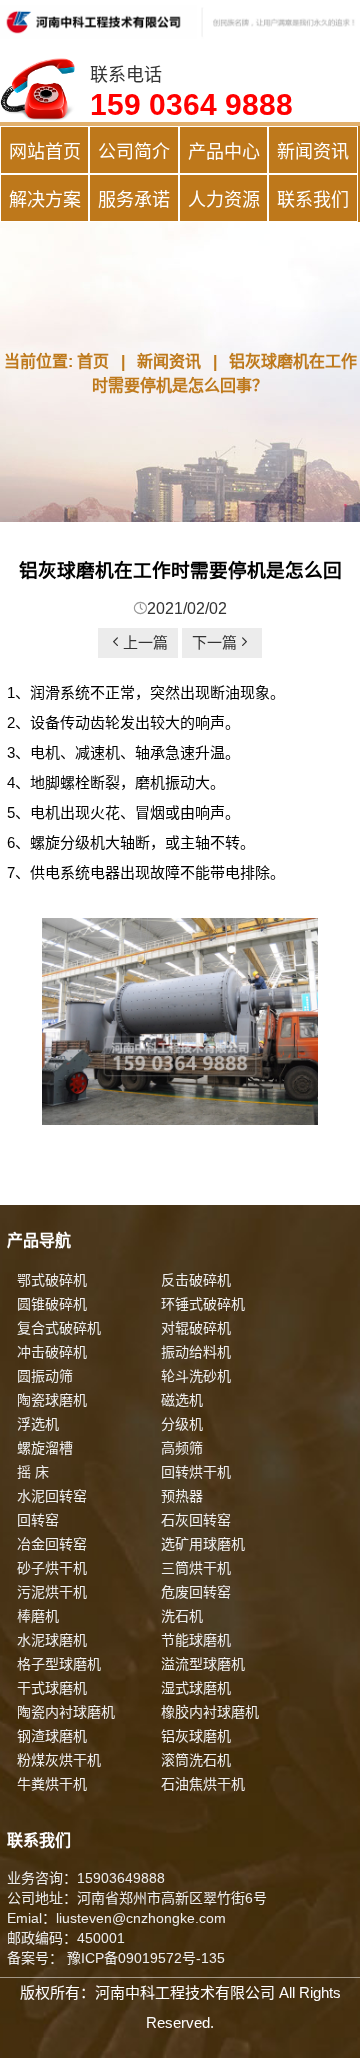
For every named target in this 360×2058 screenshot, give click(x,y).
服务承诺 (134, 200)
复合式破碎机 (59, 1328)
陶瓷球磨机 (52, 1400)
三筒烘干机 (196, 1568)
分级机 (182, 1424)
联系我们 (313, 200)
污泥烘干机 (52, 1592)
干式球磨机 (52, 1688)
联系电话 (191, 93)
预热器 (182, 1496)
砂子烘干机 (52, 1568)
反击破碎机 (196, 1280)
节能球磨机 (196, 1640)
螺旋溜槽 (45, 1448)
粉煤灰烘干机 (59, 1760)
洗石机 (182, 1616)
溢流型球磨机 (203, 1664)
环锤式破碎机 (203, 1304)
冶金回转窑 (52, 1544)
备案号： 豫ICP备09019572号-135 (116, 1958)
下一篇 (214, 642)
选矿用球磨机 (203, 1544)
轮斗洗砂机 (196, 1376)
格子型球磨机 (59, 1664)
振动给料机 (196, 1352)
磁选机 (182, 1400)
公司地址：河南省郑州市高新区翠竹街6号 (137, 1898)
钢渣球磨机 (52, 1736)
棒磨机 (38, 1616)
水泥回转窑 (52, 1496)
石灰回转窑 (196, 1520)
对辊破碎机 (196, 1328)
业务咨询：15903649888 (86, 1878)
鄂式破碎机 (52, 1280)
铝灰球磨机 (196, 1736)
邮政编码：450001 (66, 1938)
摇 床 (33, 1472)
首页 (93, 361)
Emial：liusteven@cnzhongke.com (116, 1918)
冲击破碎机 (52, 1352)
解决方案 (45, 200)
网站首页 (45, 152)
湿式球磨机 (196, 1688)
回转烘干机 (196, 1472)
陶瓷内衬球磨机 (66, 1712)
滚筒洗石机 (196, 1760)
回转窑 (38, 1520)
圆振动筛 (45, 1376)
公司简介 (134, 152)
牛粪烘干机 (52, 1784)
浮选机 (38, 1424)
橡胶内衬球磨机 (210, 1712)
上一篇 (145, 642)
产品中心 (224, 152)
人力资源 (224, 200)
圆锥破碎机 (52, 1304)
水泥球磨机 (52, 1640)
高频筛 (182, 1448)
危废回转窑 (196, 1592)
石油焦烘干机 (203, 1784)
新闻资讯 (313, 152)
